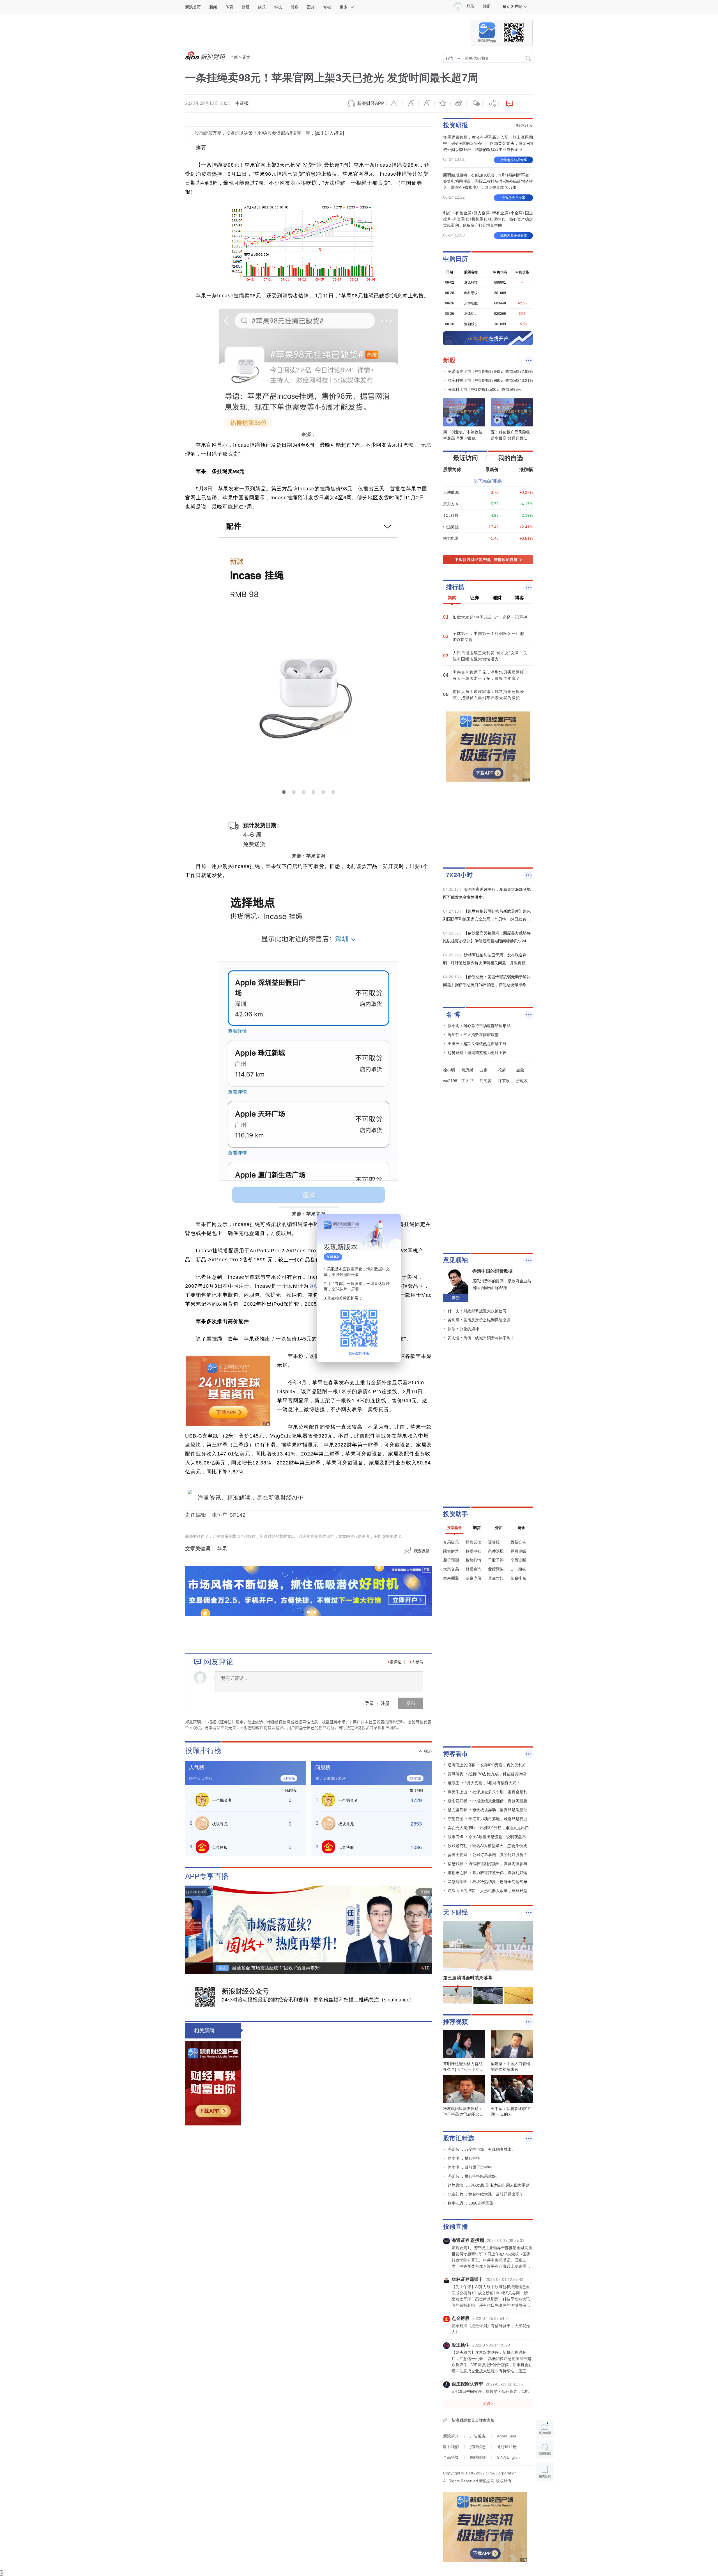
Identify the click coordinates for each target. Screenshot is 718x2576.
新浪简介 (451, 2436)
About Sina (507, 2436)
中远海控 (451, 527)
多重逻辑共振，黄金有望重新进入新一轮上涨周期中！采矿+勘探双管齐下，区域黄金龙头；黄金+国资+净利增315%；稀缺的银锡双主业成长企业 (488, 143)
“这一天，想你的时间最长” (287, 2219)
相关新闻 (204, 2031)
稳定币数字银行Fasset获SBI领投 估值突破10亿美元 (320, 2517)
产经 (234, 57)
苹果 (222, 1549)
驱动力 (317, 1286)
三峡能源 (451, 492)
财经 (246, 7)
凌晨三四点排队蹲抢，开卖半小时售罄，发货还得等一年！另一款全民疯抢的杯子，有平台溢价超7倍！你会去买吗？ (361, 2336)
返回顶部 (545, 2493)
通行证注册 (507, 2447)
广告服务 (478, 2436)
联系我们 (451, 2447)
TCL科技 (451, 515)
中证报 (242, 103)
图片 (311, 7)
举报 (395, 104)
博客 (294, 7)
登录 (369, 1703)
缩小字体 (411, 104)
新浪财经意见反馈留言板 (473, 2420)
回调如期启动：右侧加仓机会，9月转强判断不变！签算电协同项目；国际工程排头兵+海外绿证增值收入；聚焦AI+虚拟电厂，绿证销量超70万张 (488, 181)
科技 (278, 7)
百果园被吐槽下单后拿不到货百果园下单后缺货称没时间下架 (330, 2189)
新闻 (213, 7)
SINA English (508, 2457)
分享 (491, 104)
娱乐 (262, 7)
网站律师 (478, 2457)
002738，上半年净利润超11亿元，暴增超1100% (362, 2368)
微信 (475, 104)
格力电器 (451, 538)
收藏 (443, 104)
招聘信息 (478, 2447)
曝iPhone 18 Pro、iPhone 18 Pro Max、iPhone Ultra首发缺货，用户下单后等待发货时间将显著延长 (361, 2038)
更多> (488, 2403)
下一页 (427, 1927)
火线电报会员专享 (514, 160)
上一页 (190, 1927)
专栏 (327, 7)
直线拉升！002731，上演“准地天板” (300, 2487)
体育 (229, 7)
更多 (344, 7)
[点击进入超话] (329, 133)
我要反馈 (422, 1551)
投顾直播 (455, 2227)
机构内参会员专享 (514, 236)
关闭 (393, 1224)
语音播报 (545, 2450)
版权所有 (504, 2481)
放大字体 (427, 104)
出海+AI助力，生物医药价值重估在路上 (351, 2547)
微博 (459, 104)
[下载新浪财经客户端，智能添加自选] (488, 560)
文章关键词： (200, 1549)
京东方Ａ (451, 504)
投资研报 (455, 125)
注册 (487, 6)
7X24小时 (459, 875)
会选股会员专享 (514, 198)
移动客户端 (512, 6)
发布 (411, 1703)
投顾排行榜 (203, 1751)
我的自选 (510, 458)
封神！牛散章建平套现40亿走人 (341, 2408)
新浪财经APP (371, 103)
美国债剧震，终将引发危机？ (338, 2447)
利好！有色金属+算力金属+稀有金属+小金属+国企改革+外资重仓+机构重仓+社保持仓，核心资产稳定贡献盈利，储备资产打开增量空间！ (488, 219)
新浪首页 (193, 7)
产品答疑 (451, 2457)
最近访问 (466, 458)
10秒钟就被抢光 (321, 2110)
